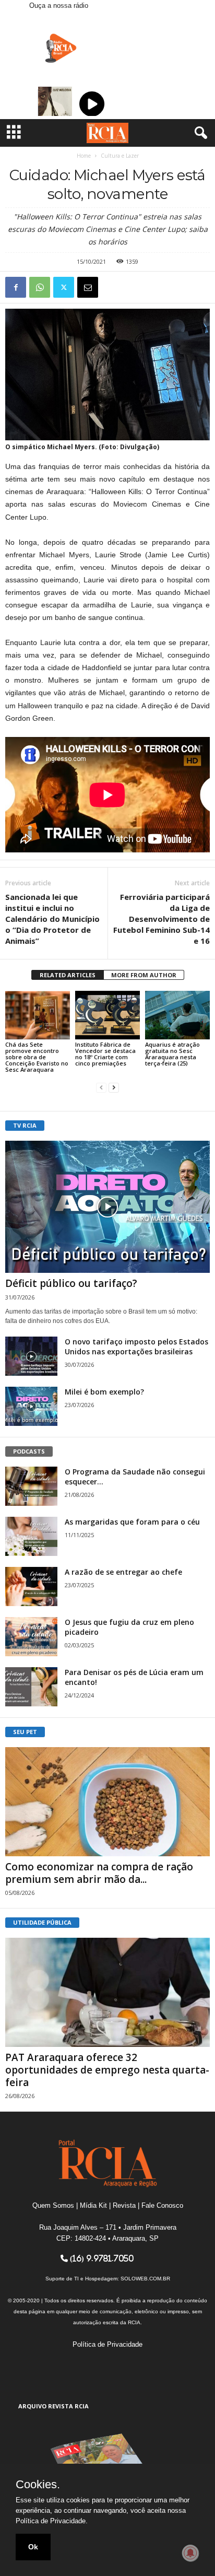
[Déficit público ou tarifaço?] (107, 1207)
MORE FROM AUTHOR (144, 975)
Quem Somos (53, 2205)
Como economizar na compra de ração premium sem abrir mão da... (99, 1873)
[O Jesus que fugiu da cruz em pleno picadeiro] (31, 1637)
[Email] (88, 287)
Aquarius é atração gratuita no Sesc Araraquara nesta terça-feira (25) (172, 1054)
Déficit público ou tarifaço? (71, 1283)
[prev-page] (101, 1087)
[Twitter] (64, 287)
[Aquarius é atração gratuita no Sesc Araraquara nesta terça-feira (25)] (177, 1015)
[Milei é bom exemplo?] (31, 1406)
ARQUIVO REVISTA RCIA (53, 2406)
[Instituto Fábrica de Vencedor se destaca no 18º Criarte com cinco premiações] (107, 1015)
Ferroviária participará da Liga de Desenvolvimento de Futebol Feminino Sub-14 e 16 (162, 919)
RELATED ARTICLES (68, 975)
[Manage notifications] (190, 2553)
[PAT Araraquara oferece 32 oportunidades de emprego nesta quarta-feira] (107, 1992)
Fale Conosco (162, 2205)
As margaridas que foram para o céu (132, 1522)
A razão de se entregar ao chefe (123, 1572)
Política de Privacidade (107, 2344)
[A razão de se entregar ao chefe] (31, 1586)
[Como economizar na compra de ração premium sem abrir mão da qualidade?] (107, 1802)
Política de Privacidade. (52, 2521)
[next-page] (114, 1087)
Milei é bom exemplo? (104, 1392)
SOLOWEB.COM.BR (145, 2279)
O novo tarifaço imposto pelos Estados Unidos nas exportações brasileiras (136, 1346)
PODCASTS (29, 1451)
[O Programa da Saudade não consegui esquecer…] (31, 1486)
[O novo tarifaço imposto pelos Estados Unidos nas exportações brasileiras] (31, 1356)
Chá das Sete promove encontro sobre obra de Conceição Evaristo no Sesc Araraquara (37, 1057)
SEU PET (25, 1732)
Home (84, 156)
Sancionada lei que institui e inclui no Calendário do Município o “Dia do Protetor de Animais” (52, 919)
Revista (124, 2205)
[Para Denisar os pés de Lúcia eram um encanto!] (31, 1687)
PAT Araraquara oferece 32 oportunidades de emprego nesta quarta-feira (107, 2070)
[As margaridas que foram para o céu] (31, 1536)
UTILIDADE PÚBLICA (42, 1922)
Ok (33, 2547)
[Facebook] (16, 287)
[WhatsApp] (40, 287)
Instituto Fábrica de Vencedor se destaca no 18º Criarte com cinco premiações (105, 1054)
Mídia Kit (93, 2205)
